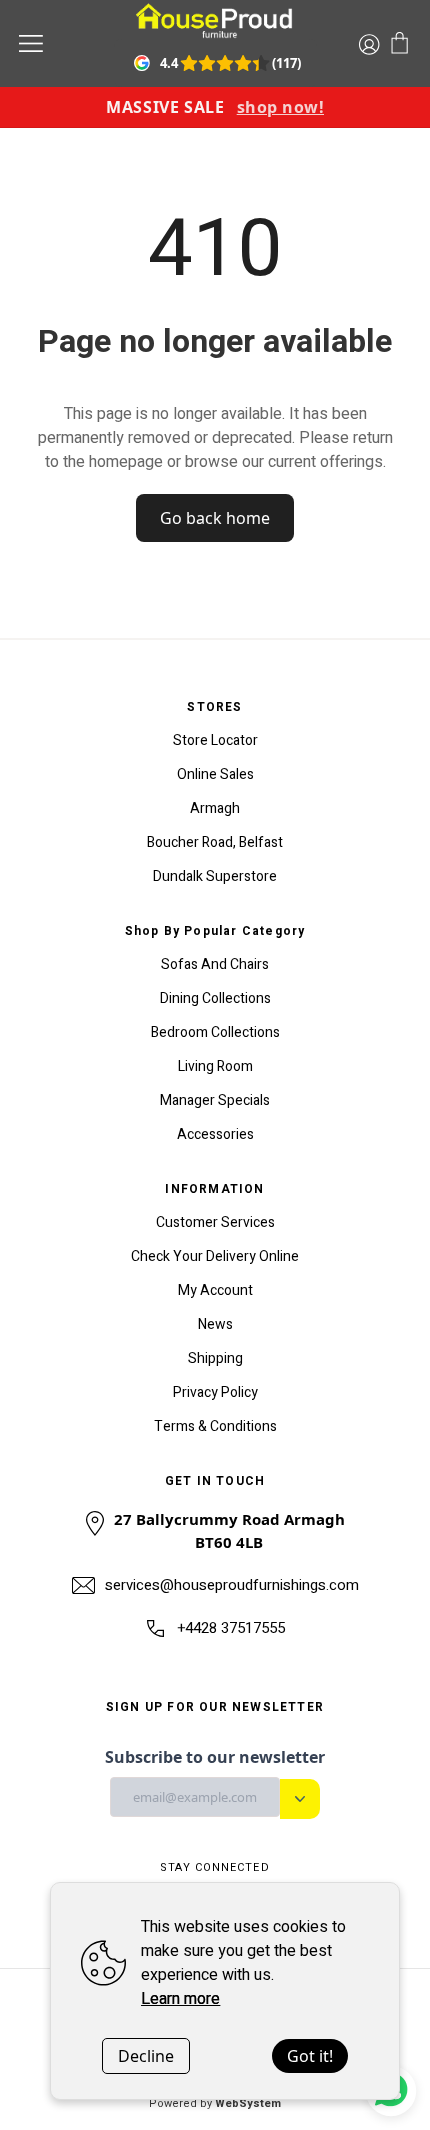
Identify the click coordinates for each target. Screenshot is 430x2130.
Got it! (310, 2056)
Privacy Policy (215, 1392)
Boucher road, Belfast (215, 842)
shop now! (280, 107)
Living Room (215, 1066)
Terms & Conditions (215, 1426)
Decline (146, 2056)
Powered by (215, 2103)
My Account (215, 1290)
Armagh (215, 808)
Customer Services (215, 1222)
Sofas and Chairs (215, 964)
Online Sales (215, 774)
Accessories (215, 1134)
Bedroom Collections (215, 1032)
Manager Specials (215, 1100)
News (215, 1324)
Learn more (180, 1999)
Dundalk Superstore (215, 876)
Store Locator (215, 740)
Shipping (215, 1358)
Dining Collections (215, 998)
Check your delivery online (215, 1256)
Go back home (215, 518)
